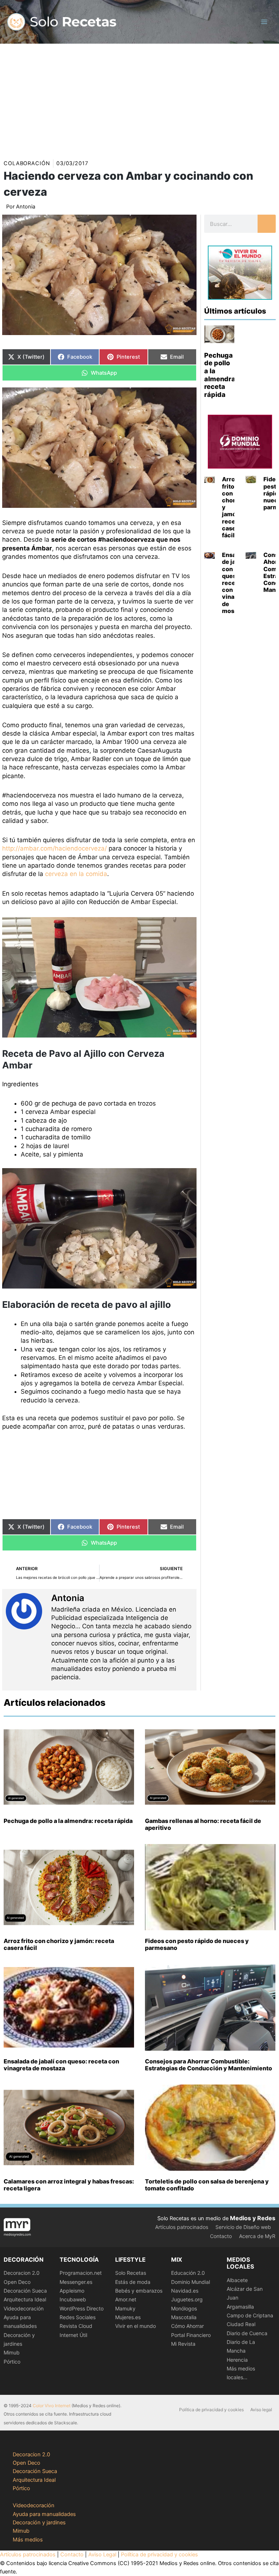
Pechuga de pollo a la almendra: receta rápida (221, 375)
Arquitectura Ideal (25, 2299)
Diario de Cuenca (247, 2333)
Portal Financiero (191, 2335)
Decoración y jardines (39, 2523)
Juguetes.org (187, 2299)
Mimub (12, 2352)
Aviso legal (261, 2410)
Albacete (237, 2280)
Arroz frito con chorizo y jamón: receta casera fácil (59, 1944)
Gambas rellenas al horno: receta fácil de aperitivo (203, 1824)
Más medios (28, 2540)
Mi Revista (183, 2344)
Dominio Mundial (191, 2282)
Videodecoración (24, 2308)
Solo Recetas (131, 2273)
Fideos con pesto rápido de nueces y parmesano (197, 1944)
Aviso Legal (102, 2555)
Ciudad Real (241, 2324)
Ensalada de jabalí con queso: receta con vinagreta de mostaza (61, 2065)
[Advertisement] (139, 98)
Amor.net (126, 2299)
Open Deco (17, 2282)
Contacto (221, 2236)
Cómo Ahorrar (187, 2326)
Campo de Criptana (250, 2315)
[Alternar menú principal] (264, 22)
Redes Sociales (78, 2317)
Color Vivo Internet (52, 2406)
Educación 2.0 (188, 2273)
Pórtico (12, 2362)
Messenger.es (76, 2282)
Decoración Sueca (25, 2291)
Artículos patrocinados (182, 2227)
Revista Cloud (76, 2326)
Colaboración (27, 163)
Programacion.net (81, 2273)
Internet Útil (73, 2335)
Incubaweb (73, 2299)
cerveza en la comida (76, 874)
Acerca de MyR (257, 2236)
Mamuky (125, 2308)
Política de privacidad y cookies (211, 2410)
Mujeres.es (128, 2317)
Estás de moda (133, 2282)
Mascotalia (184, 2317)
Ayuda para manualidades (44, 2514)
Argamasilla (240, 2307)
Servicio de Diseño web (243, 2227)
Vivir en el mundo (136, 2326)
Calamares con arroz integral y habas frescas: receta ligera (69, 2185)
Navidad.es (185, 2291)
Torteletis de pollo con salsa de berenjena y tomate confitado (207, 2185)
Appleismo (72, 2291)
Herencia (237, 2360)
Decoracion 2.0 (22, 2273)
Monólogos (184, 2308)
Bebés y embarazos (139, 2291)
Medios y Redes (253, 2218)
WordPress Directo (82, 2308)
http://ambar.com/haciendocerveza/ (54, 848)
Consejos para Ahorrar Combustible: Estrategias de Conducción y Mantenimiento (209, 2065)
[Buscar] (267, 224)
